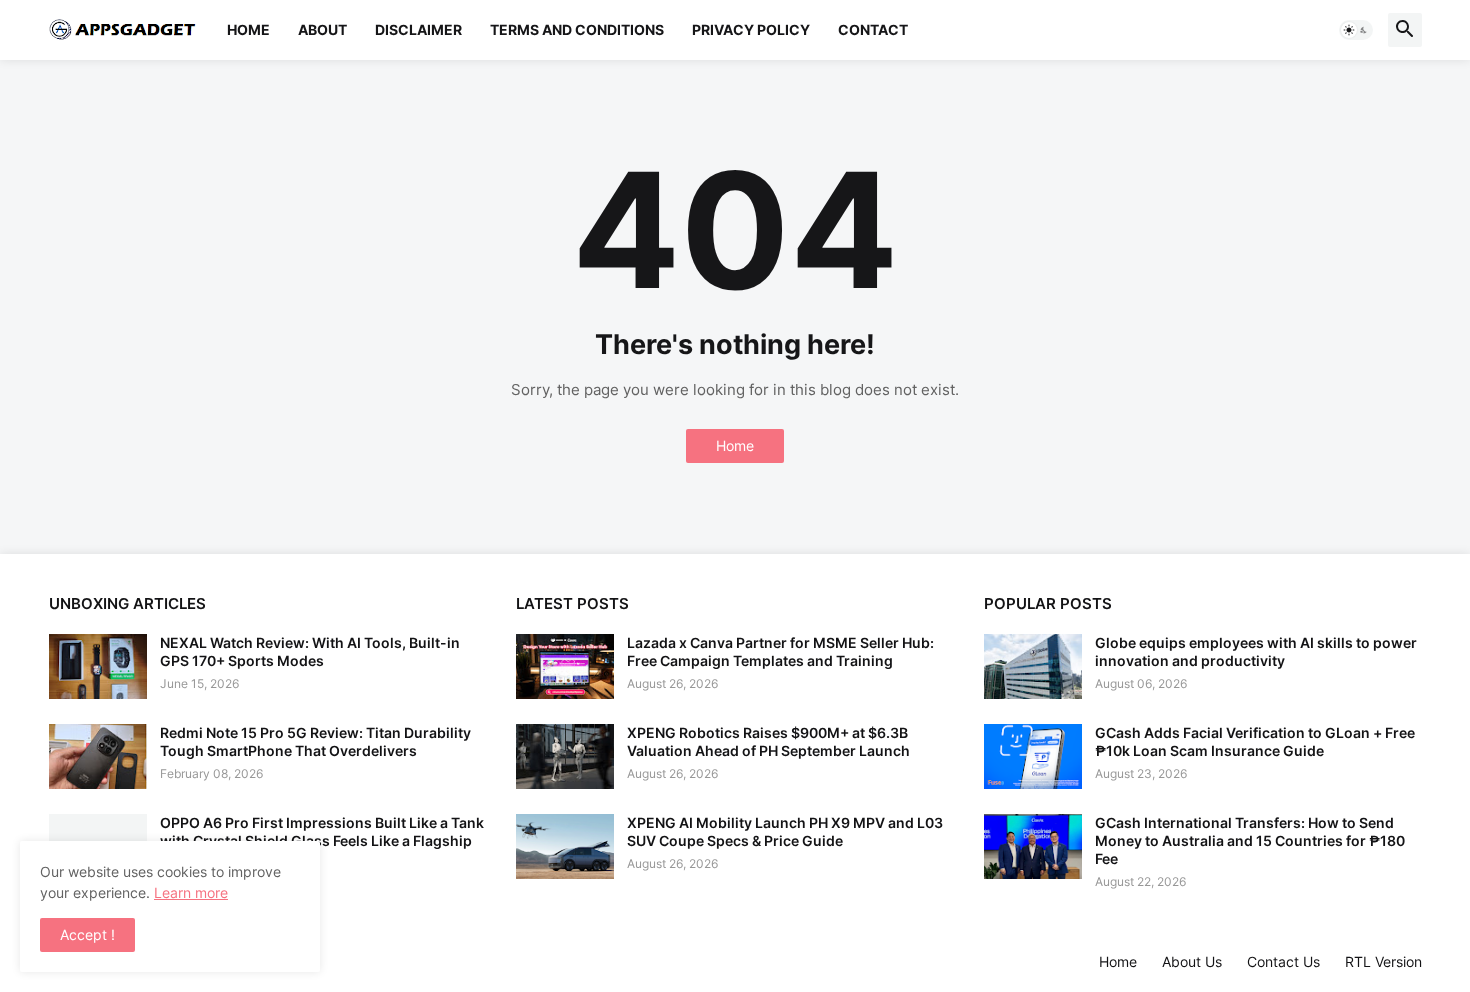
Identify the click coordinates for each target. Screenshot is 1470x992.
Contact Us (1283, 961)
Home (248, 29)
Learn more (191, 892)
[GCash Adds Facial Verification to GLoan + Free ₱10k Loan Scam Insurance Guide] (1033, 756)
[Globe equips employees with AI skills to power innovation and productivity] (1033, 666)
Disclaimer (418, 29)
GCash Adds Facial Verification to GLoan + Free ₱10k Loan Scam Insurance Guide (1255, 741)
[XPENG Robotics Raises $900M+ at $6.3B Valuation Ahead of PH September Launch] (565, 756)
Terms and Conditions (577, 29)
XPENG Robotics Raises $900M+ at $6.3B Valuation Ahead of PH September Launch (768, 741)
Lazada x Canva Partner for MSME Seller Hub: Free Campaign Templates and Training (780, 651)
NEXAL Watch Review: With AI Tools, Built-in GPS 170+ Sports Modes (310, 651)
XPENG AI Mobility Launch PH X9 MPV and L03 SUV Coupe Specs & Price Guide (785, 831)
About (322, 29)
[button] (1356, 30)
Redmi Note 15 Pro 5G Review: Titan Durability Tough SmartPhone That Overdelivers (315, 741)
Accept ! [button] (87, 934)
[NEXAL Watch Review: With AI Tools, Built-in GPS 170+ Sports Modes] (98, 666)
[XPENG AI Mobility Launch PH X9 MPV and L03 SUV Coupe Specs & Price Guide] (565, 846)
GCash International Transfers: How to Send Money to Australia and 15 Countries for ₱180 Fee (1250, 840)
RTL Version (1383, 961)
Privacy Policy (751, 29)
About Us (1192, 961)
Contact (873, 29)
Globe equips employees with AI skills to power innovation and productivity (1256, 651)
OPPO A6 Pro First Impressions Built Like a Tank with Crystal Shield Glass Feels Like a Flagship (322, 831)
